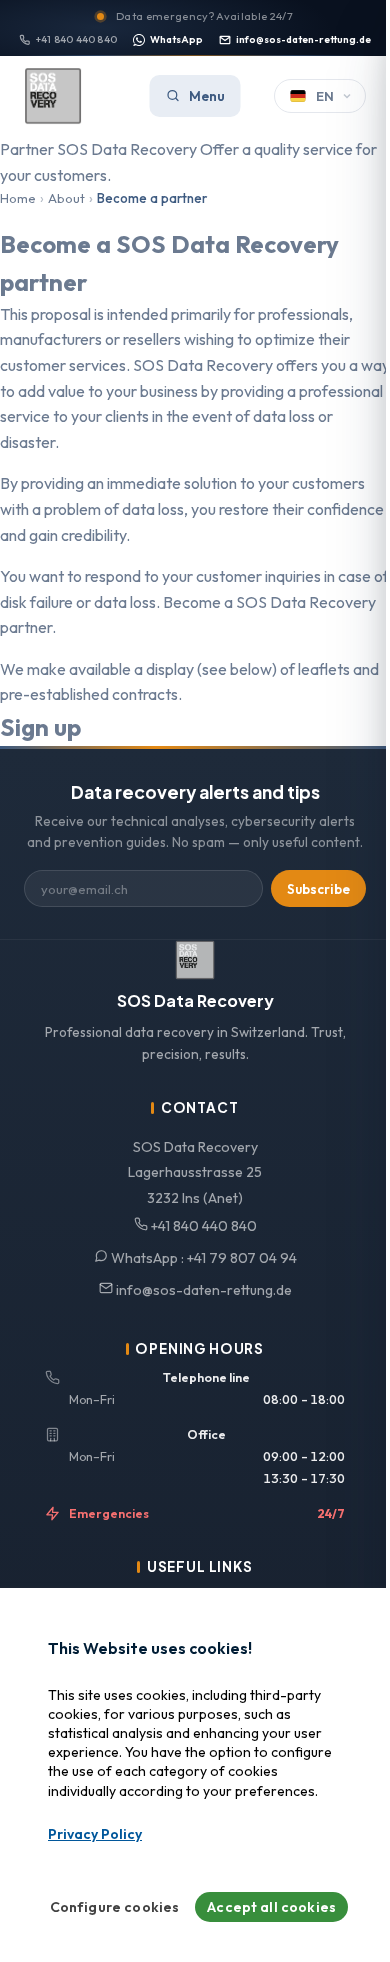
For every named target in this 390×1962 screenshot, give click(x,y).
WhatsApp (176, 39)
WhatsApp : (202, 1258)
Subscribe (318, 889)
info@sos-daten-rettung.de (303, 39)
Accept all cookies (271, 1907)
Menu (207, 96)
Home (18, 198)
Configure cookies (115, 1907)
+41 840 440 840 (76, 39)
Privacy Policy (95, 1834)
